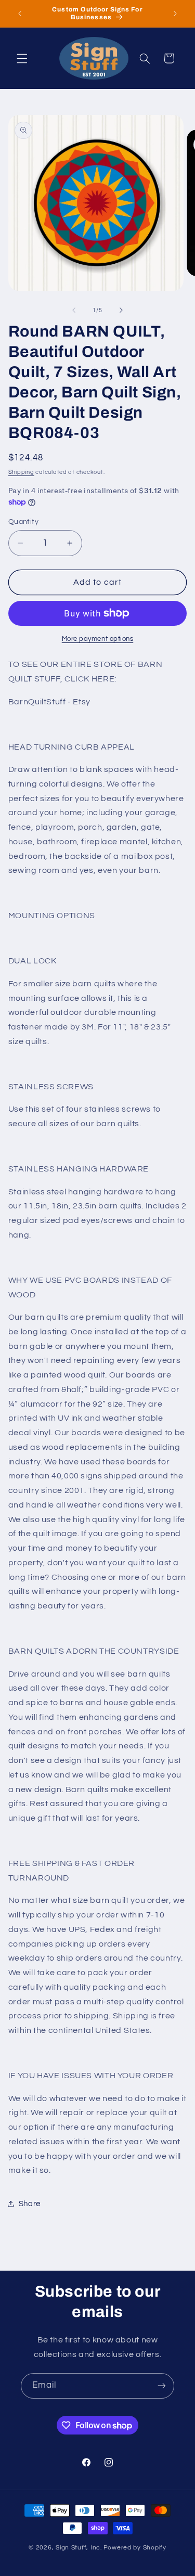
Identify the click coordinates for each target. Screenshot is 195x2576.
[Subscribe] (162, 2386)
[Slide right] (121, 310)
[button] (22, 58)
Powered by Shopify (135, 2548)
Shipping (21, 472)
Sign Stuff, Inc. (79, 2548)
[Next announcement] (175, 14)
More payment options (98, 639)
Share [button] (30, 2204)
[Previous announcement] (20, 14)
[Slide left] (74, 310)
